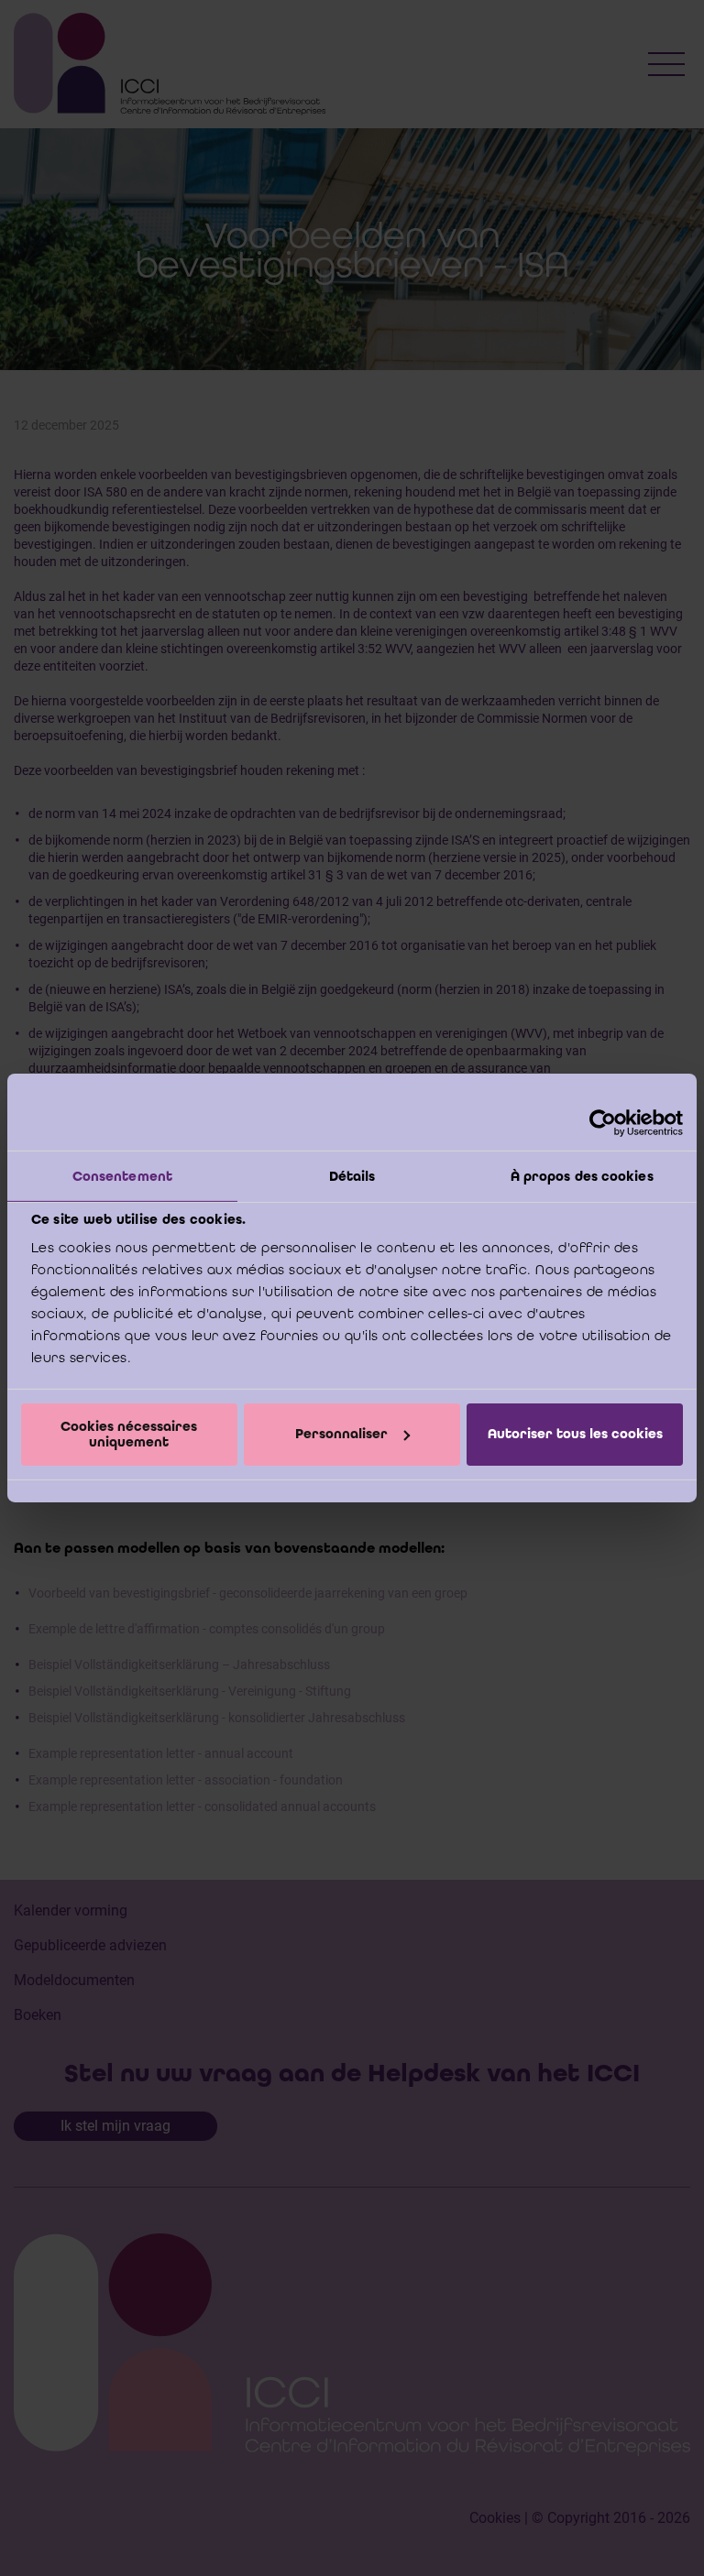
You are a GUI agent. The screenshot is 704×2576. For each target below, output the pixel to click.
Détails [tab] (352, 1176)
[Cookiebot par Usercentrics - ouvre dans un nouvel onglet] (603, 1123)
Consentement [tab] (122, 1176)
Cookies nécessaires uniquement (129, 1434)
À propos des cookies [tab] (582, 1176)
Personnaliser (341, 1434)
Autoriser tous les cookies (575, 1434)
